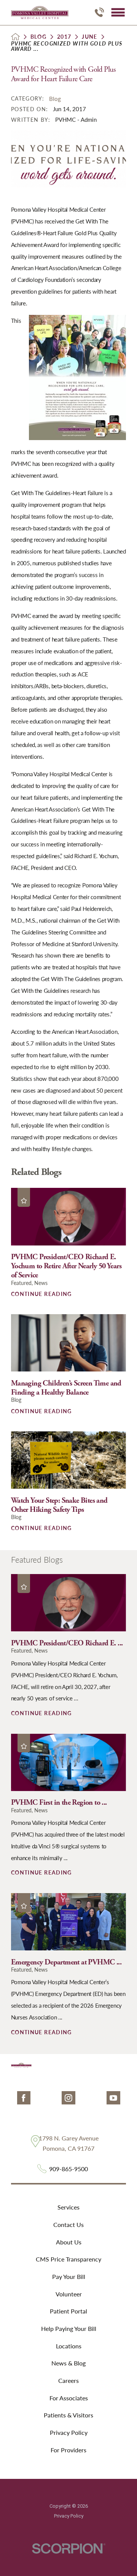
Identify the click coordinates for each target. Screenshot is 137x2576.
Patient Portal (68, 2311)
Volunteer (69, 2294)
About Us (69, 2242)
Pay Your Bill (69, 2276)
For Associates (69, 2398)
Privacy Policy (69, 2432)
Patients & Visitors (68, 2415)
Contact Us (68, 2225)
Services (68, 2207)
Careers (68, 2380)
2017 (64, 37)
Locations (69, 2346)
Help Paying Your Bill (69, 2328)
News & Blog (68, 2363)
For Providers (68, 2450)
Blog (39, 37)
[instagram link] (68, 2098)
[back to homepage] (15, 37)
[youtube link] (113, 2098)
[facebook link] (24, 2098)
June (90, 37)
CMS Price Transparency (68, 2259)
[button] (118, 12)
